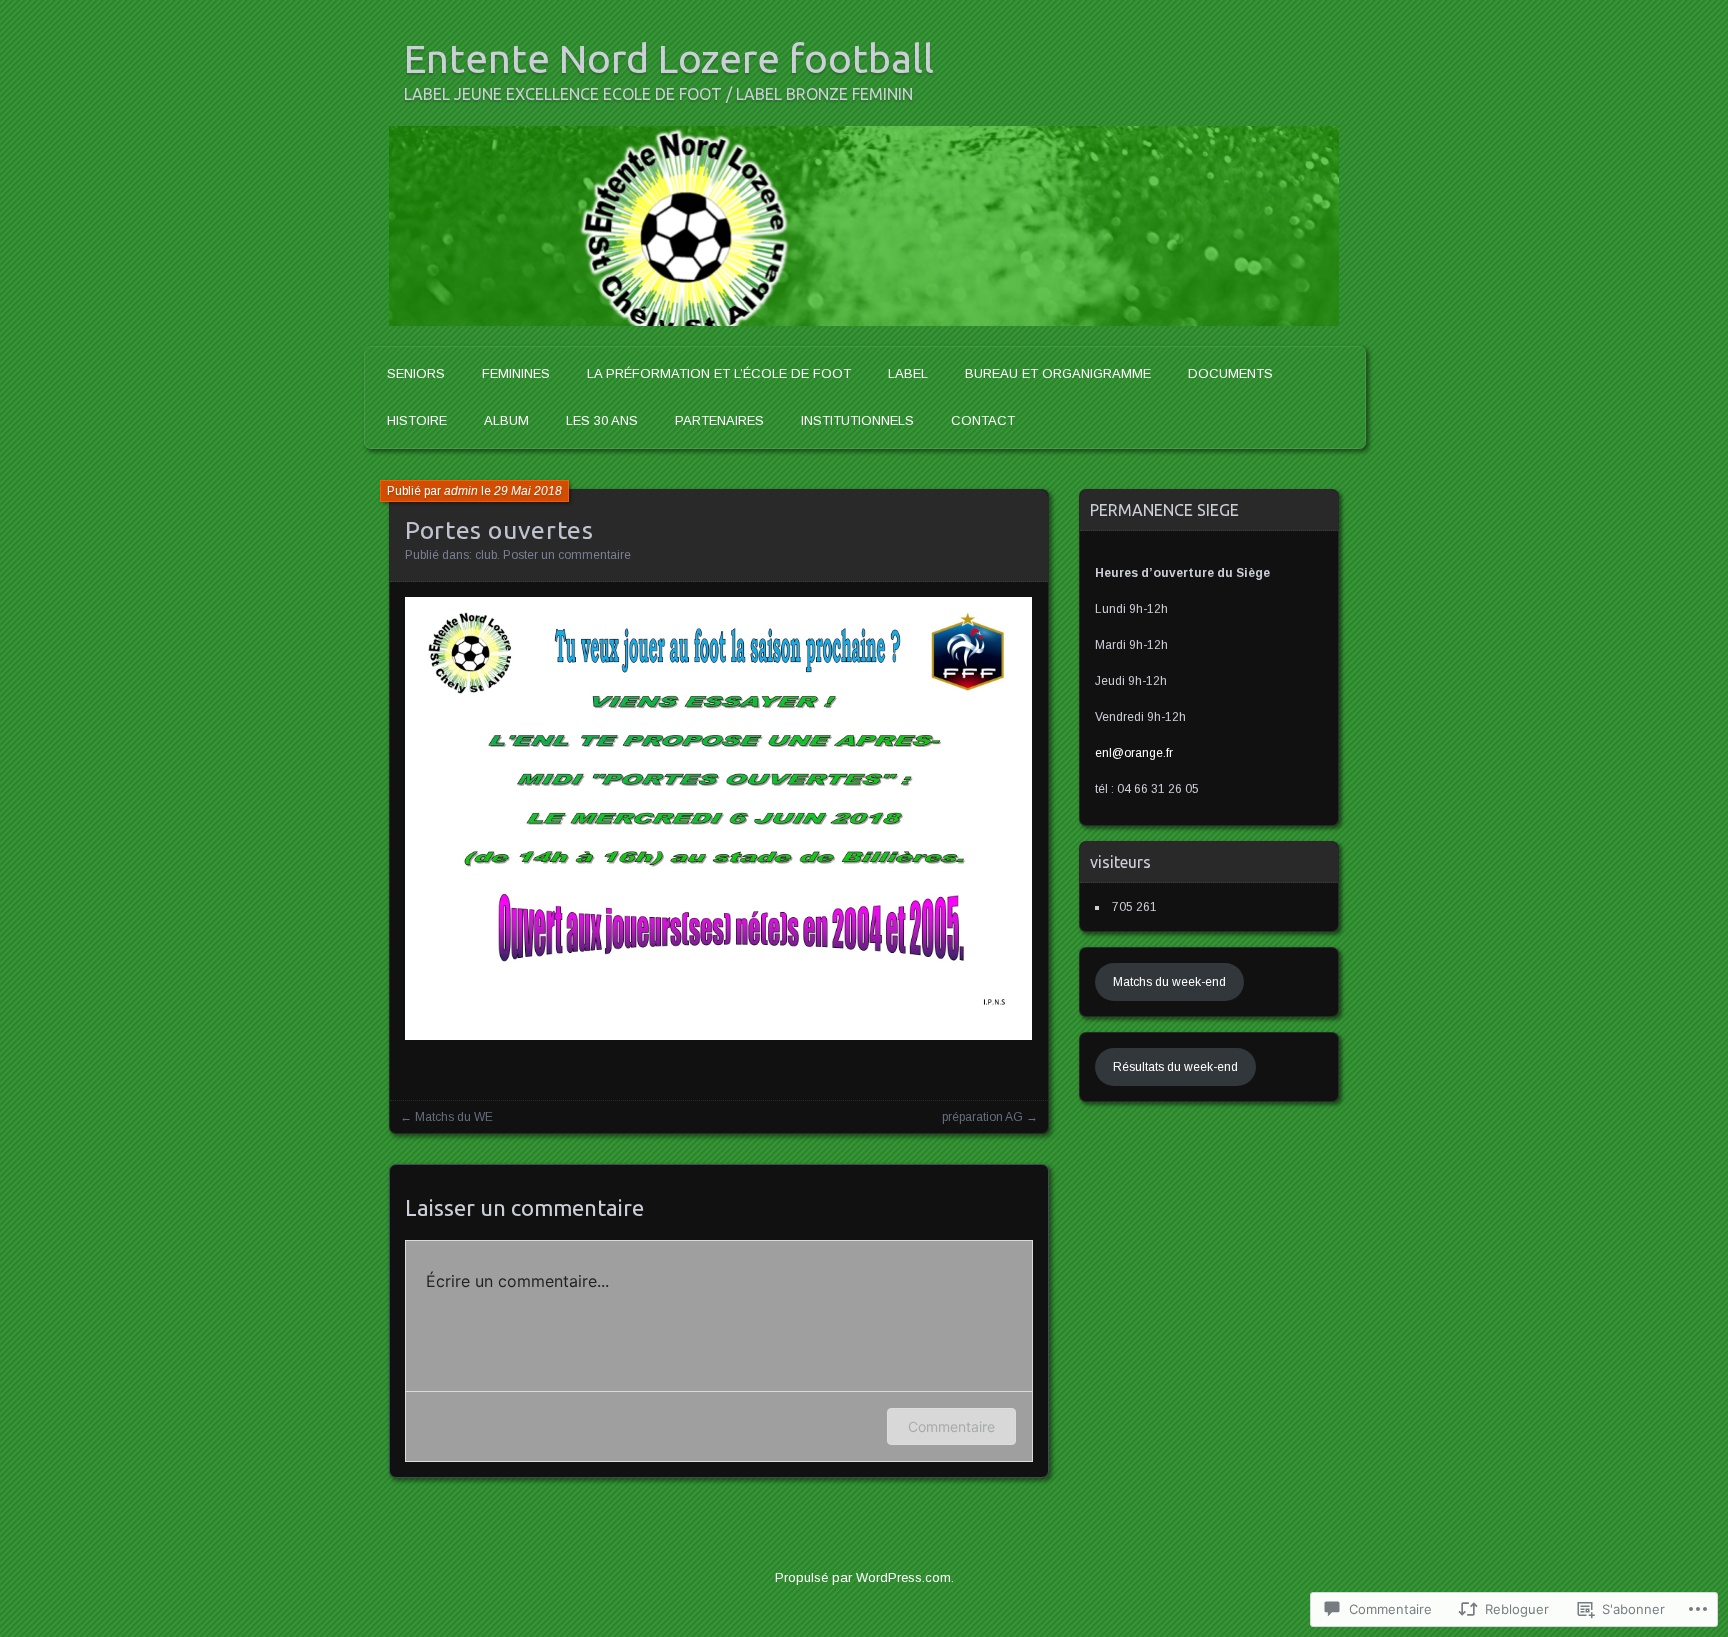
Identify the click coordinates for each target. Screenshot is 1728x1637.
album (506, 420)
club (486, 555)
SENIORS (416, 373)
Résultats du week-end (1175, 1067)
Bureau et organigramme (1058, 373)
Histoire (417, 420)
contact (983, 420)
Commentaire (951, 1426)
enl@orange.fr (1134, 753)
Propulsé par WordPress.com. (864, 1577)
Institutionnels (857, 420)
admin (461, 491)
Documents (1230, 373)
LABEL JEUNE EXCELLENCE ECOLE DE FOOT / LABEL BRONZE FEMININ (658, 94)
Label (908, 373)
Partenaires (719, 420)
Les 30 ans (602, 420)
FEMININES (516, 373)
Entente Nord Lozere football (669, 58)
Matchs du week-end (1169, 982)
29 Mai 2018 (528, 491)
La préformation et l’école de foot (719, 373)
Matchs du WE (454, 1117)
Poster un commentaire (567, 555)
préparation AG (982, 1117)
